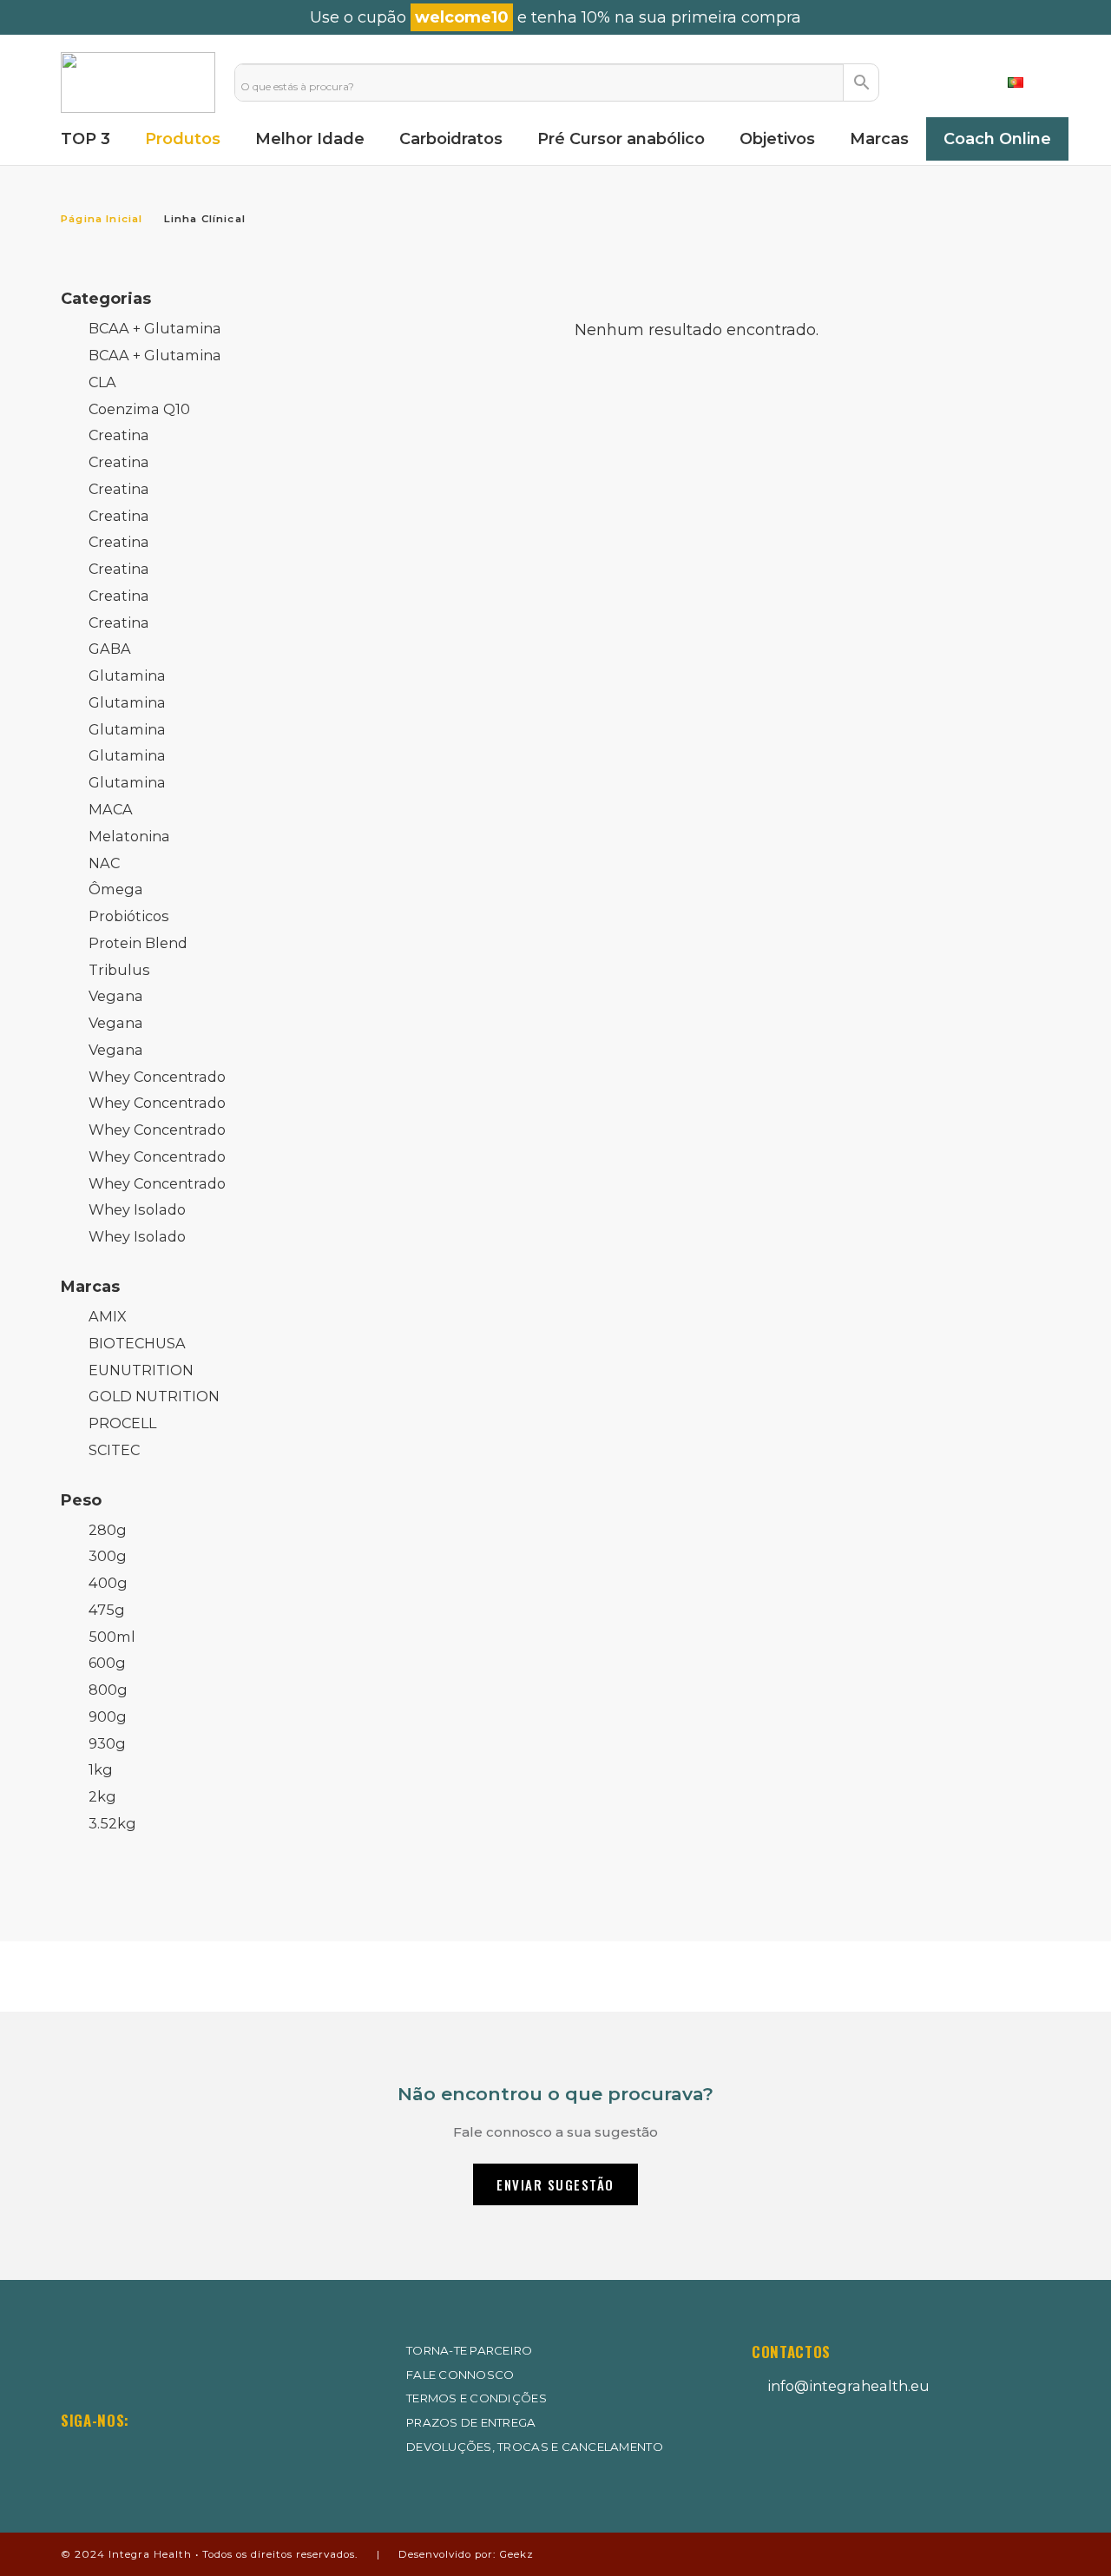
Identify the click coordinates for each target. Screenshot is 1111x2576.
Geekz (516, 2554)
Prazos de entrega (471, 2422)
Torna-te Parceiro (470, 2350)
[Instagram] (72, 2455)
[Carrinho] (966, 82)
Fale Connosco (460, 2375)
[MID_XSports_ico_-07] (793, 2451)
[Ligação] (920, 82)
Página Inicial (102, 219)
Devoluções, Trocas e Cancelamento (535, 2447)
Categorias (106, 299)
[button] (1029, 82)
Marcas (90, 1287)
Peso (81, 1500)
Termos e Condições (477, 2398)
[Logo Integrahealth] (138, 82)
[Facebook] (121, 2454)
